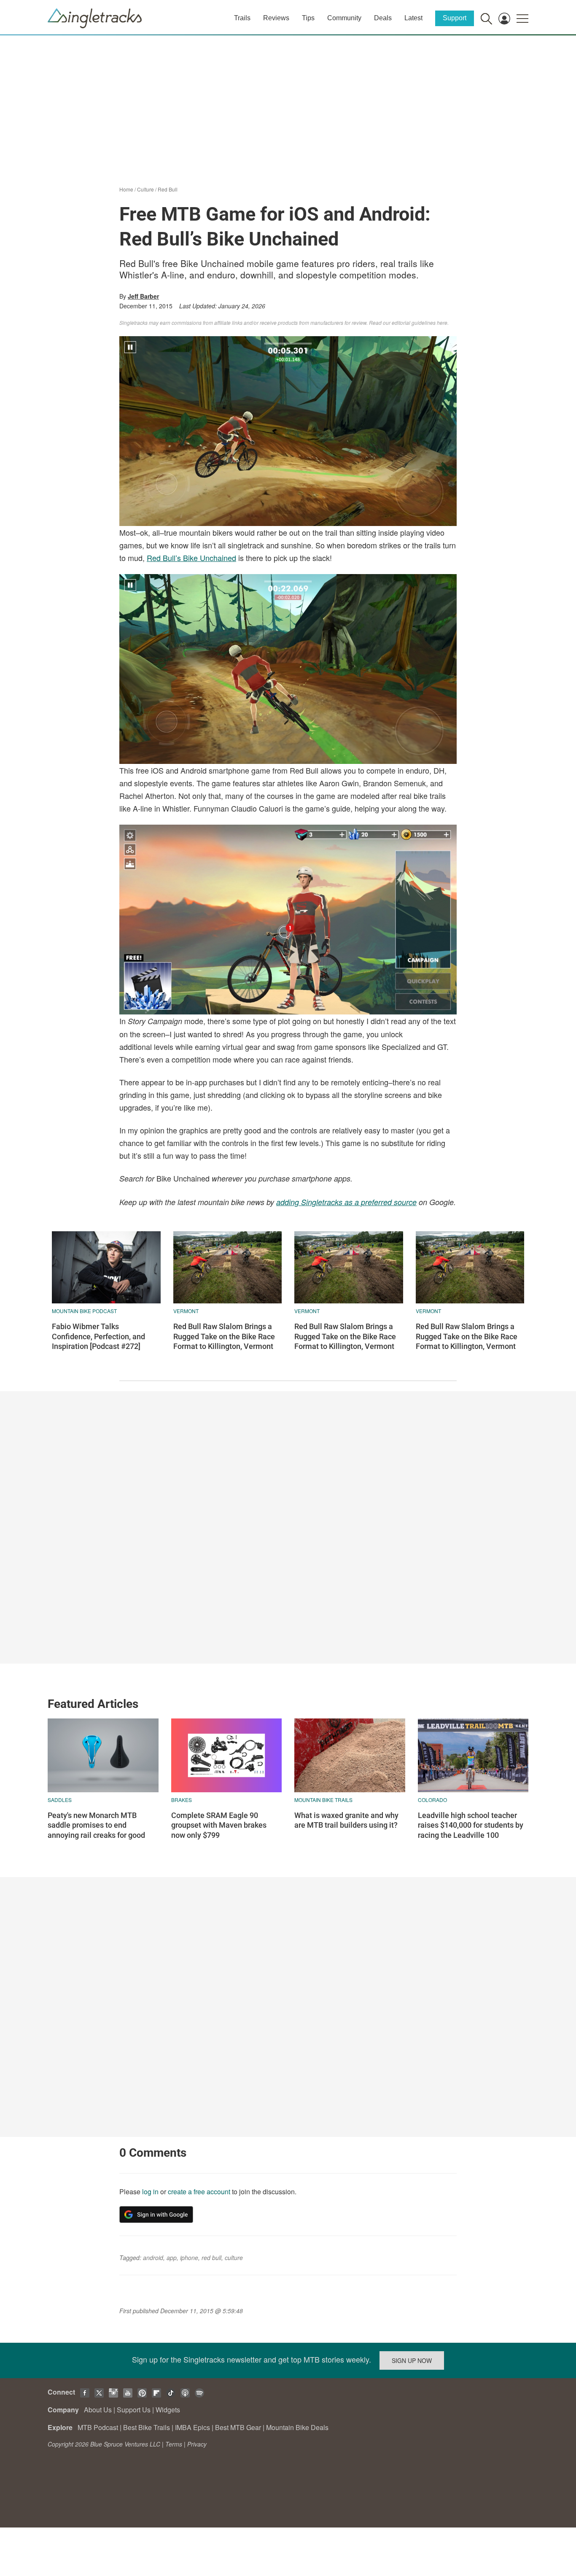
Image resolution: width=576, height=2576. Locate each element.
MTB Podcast (98, 2427)
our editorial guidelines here (415, 322)
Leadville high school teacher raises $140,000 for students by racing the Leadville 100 (471, 1825)
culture (234, 2258)
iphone (189, 2258)
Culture (145, 189)
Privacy (197, 2444)
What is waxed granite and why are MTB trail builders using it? (346, 1820)
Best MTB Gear (238, 2427)
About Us (98, 2410)
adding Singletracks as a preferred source (346, 1202)
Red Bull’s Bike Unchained (191, 558)
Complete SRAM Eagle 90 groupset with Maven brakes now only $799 (219, 1825)
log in (150, 2192)
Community (344, 18)
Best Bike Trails (147, 2427)
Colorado (432, 1800)
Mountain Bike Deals (297, 2427)
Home (126, 189)
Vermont (186, 1311)
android (153, 2258)
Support (455, 18)
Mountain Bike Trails (323, 1800)
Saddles (60, 1800)
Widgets (168, 2410)
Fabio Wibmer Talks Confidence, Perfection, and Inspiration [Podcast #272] (98, 1336)
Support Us (134, 2410)
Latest (413, 18)
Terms (174, 2444)
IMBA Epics (192, 2427)
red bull (211, 2258)
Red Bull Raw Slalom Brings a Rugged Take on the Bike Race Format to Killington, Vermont (224, 1336)
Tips (308, 18)
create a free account (199, 2192)
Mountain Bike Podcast (84, 1311)
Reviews (276, 18)
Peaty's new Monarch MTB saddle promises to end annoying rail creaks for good (96, 1825)
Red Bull (168, 189)
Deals (383, 18)
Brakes (182, 1800)
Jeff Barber (143, 296)
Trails (242, 18)
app (172, 2258)
